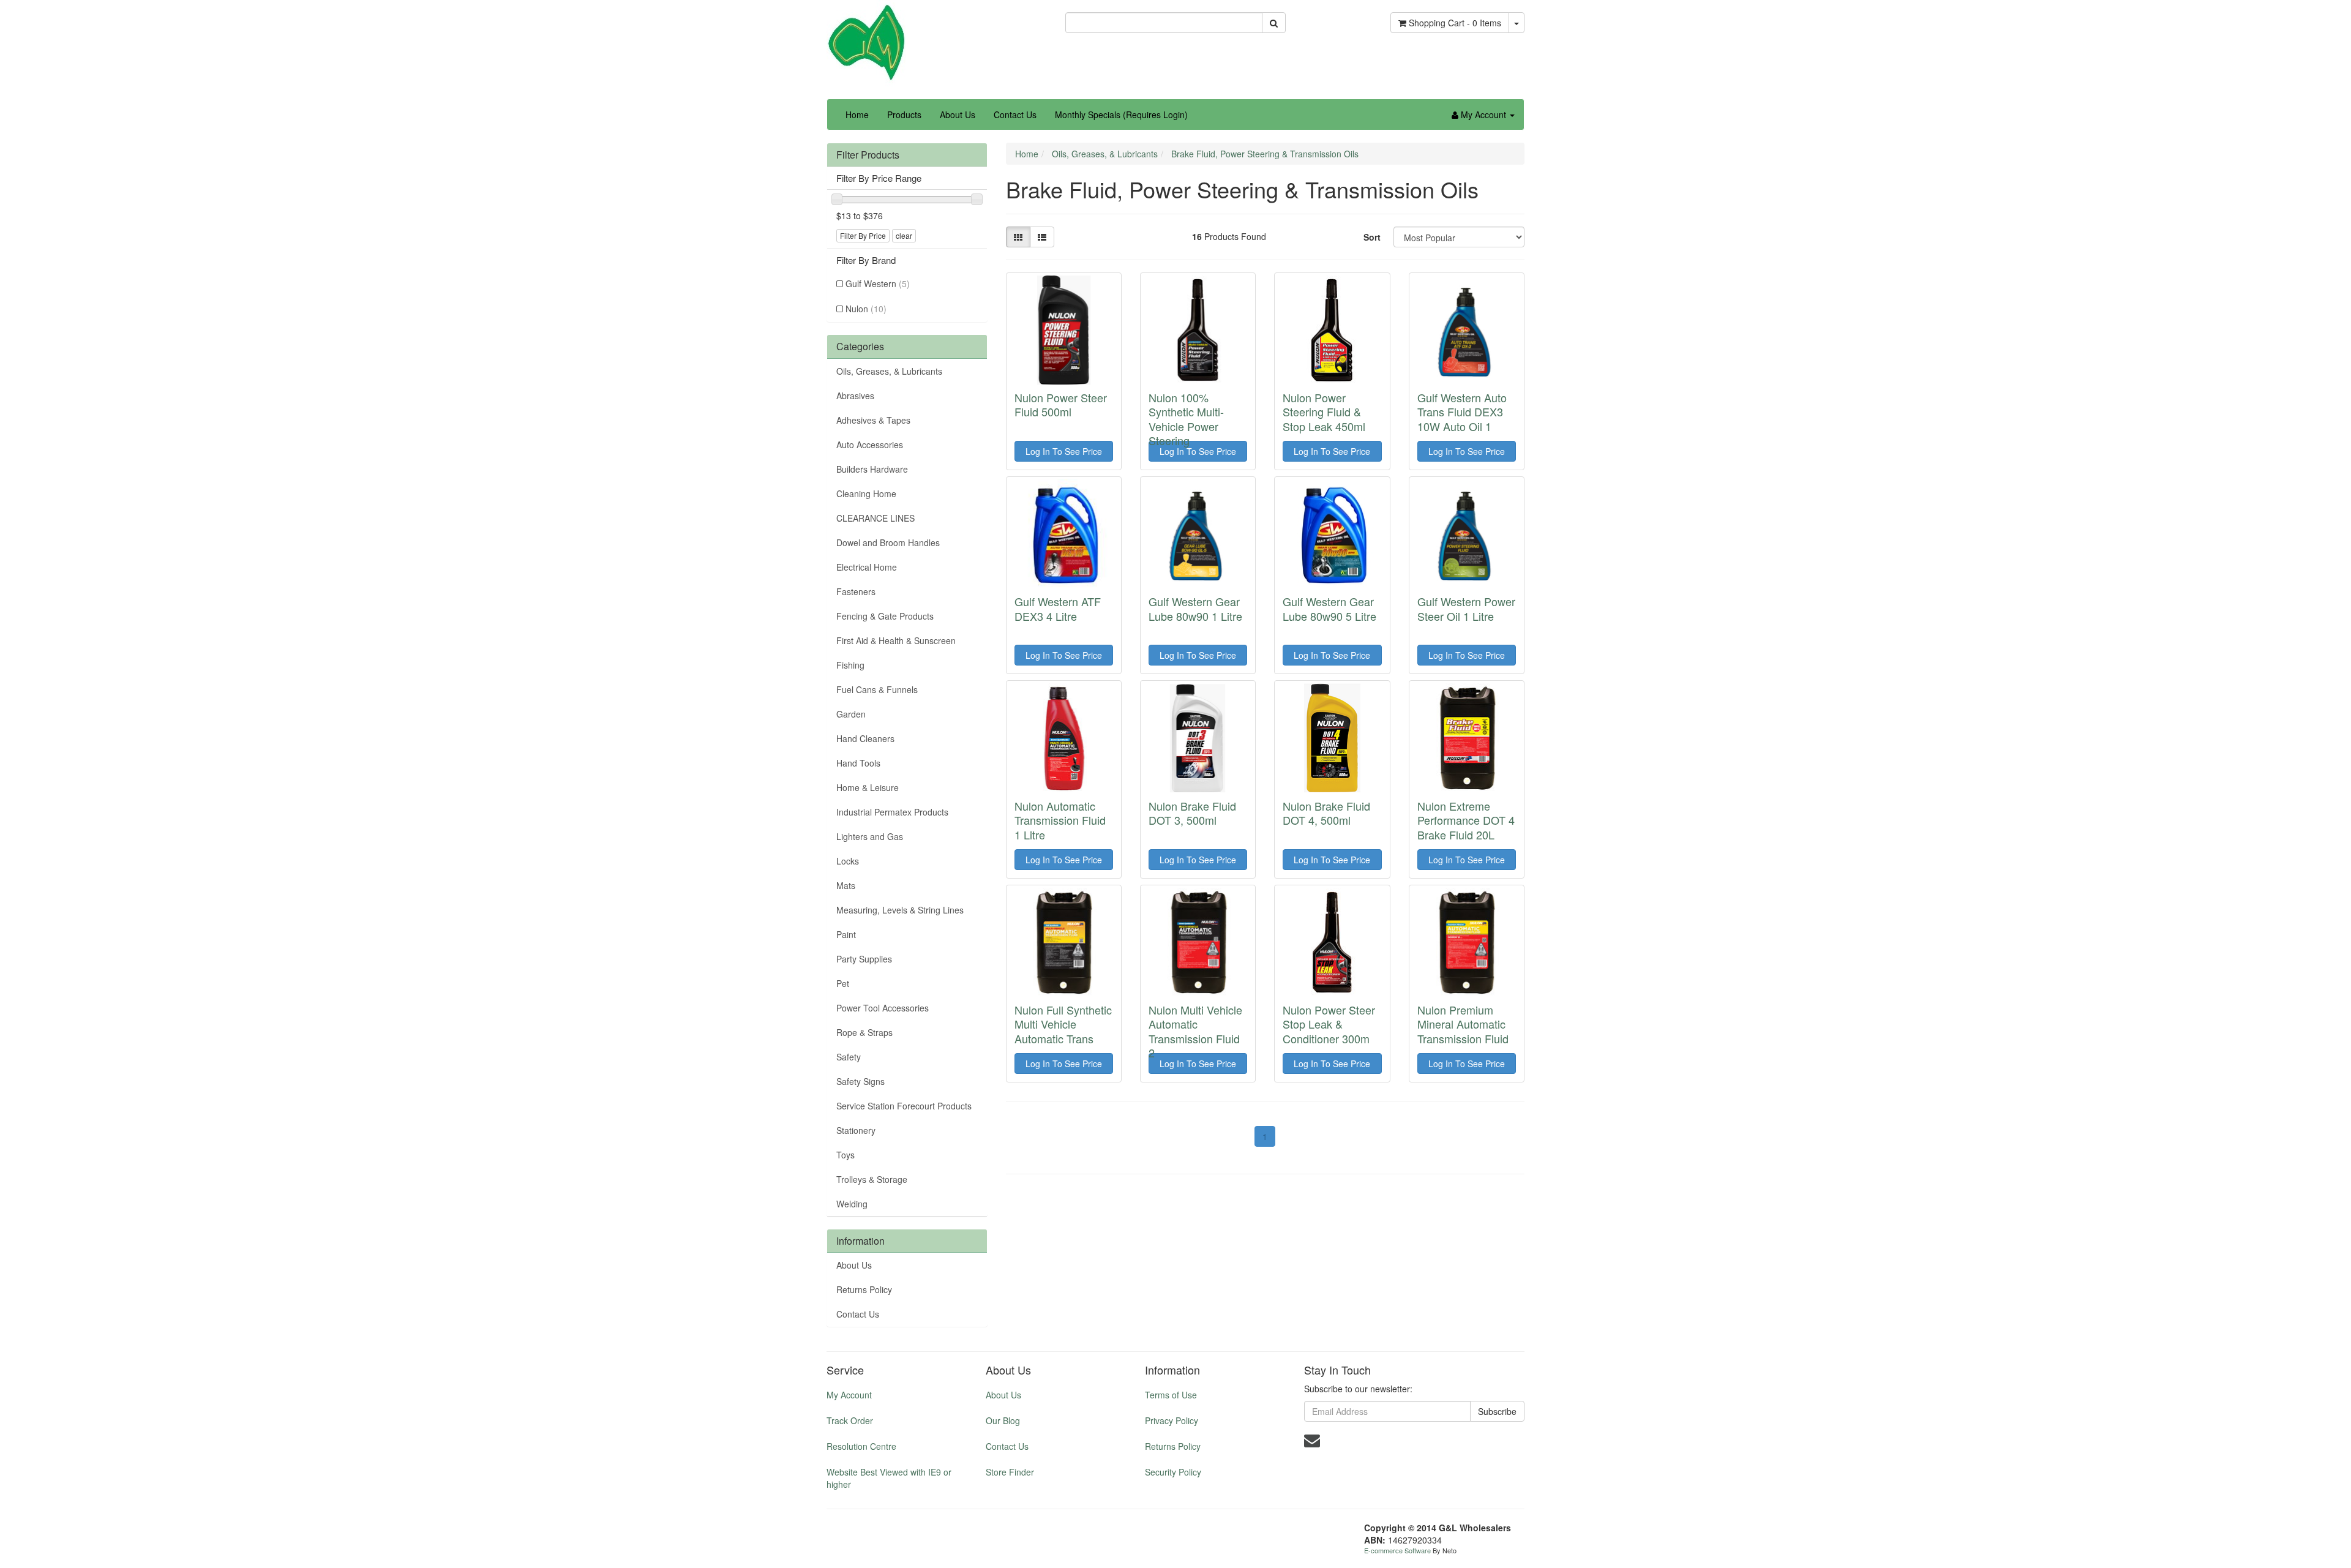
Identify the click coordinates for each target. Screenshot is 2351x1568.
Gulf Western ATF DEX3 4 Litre (1058, 608)
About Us (958, 114)
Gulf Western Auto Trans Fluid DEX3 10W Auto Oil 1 (1462, 412)
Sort (1372, 237)
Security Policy (1173, 1472)
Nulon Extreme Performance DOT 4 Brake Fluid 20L (1466, 820)
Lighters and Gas (870, 836)
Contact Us (1015, 114)
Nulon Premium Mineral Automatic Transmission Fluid (1463, 1024)
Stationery (856, 1130)
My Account (849, 1395)
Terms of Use (1171, 1395)
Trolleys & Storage (872, 1179)
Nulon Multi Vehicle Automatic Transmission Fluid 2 (1195, 1031)
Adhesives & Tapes (873, 420)
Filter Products (868, 155)
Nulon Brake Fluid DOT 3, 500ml (1192, 813)
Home (857, 114)
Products (904, 114)
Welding (852, 1204)
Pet (843, 983)
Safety (849, 1057)
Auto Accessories (870, 445)
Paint (846, 934)
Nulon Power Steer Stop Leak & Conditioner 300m (1329, 1024)
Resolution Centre (861, 1446)
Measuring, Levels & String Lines (900, 910)
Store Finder (1010, 1472)
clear (904, 235)
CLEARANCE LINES (876, 518)
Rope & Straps (864, 1032)
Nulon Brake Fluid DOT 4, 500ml (1326, 813)
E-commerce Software (1397, 1550)
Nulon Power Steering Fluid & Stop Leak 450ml (1324, 412)
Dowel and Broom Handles (888, 542)
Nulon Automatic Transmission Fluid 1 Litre (1060, 820)
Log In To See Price (1064, 451)
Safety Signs (861, 1081)
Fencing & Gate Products (885, 616)
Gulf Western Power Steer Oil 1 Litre (1466, 608)
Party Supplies (864, 959)
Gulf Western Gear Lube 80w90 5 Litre (1329, 608)
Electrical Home (867, 567)
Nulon (866, 309)
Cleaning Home (866, 493)
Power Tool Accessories (883, 1008)
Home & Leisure (868, 787)
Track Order (850, 1420)
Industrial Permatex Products (892, 812)
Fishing (850, 665)
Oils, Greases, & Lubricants (889, 371)
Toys (846, 1155)
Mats (846, 885)
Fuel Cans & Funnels (877, 689)
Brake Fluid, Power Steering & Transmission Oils (1265, 154)
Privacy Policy (1172, 1420)
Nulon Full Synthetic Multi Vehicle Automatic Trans (1063, 1024)
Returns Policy (864, 1289)
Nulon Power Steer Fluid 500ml (1061, 404)
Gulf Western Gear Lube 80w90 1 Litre (1195, 608)
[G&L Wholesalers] (866, 42)
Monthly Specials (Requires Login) (1121, 114)
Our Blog (1003, 1420)
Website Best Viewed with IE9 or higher (889, 1478)
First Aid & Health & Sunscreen (896, 640)
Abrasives (855, 396)
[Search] (1274, 23)
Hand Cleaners (865, 738)
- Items (1455, 23)
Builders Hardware (872, 469)
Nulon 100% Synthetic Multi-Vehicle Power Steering (1186, 419)
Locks (848, 861)
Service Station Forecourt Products (904, 1106)
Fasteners (856, 591)
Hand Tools (858, 763)
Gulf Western (878, 283)
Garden (851, 714)
